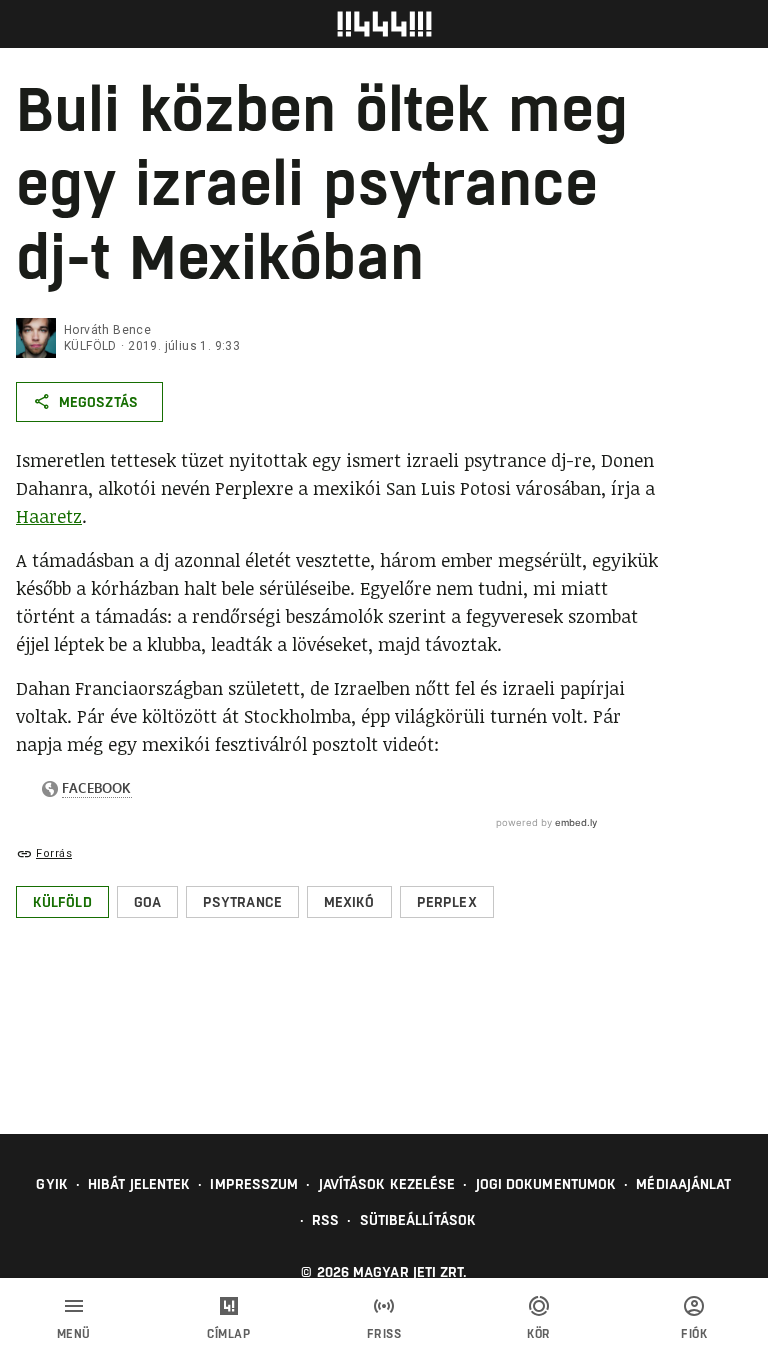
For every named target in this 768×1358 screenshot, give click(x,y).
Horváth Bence (107, 330)
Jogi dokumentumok (546, 1184)
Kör (539, 1334)
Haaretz (49, 516)
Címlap (228, 1334)
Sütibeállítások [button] (418, 1220)
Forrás (54, 853)
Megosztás (98, 402)
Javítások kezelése (387, 1184)
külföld (90, 346)
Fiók (694, 1334)
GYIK (51, 1184)
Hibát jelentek (139, 1184)
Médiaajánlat (683, 1184)
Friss (384, 1334)
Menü (74, 1334)
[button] (62, 902)
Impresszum (254, 1184)
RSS (325, 1220)
